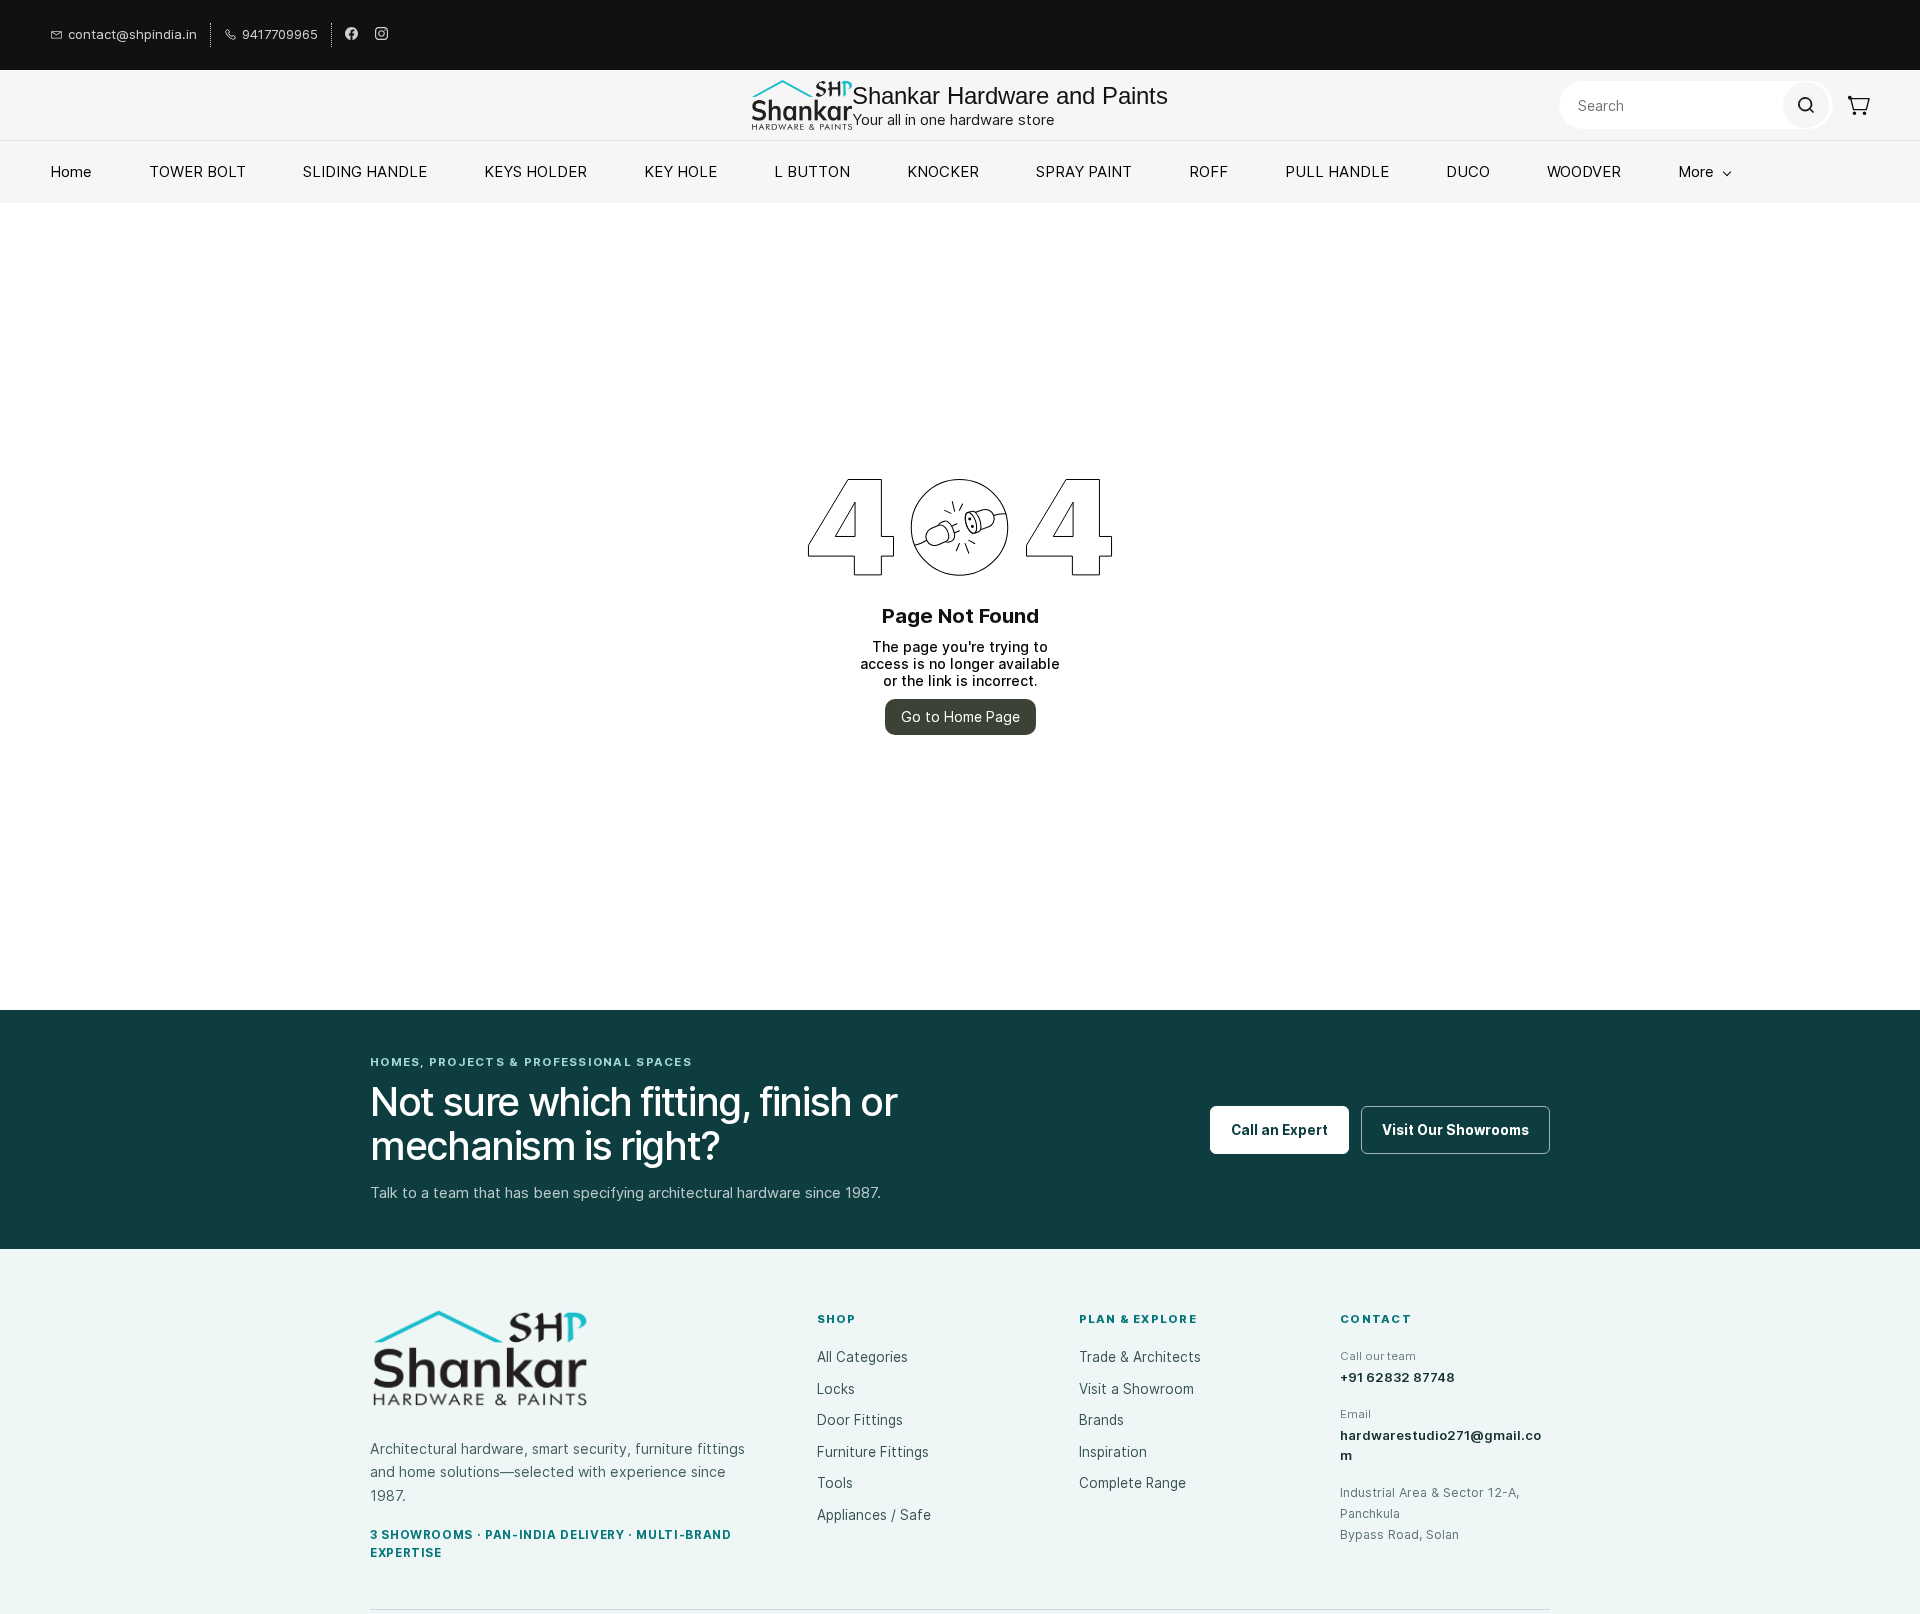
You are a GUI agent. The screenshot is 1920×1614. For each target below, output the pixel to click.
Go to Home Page (960, 716)
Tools (835, 1483)
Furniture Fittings (873, 1452)
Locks (836, 1389)
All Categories (862, 1357)
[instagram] (381, 35)
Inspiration (1113, 1452)
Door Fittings (860, 1420)
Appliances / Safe (874, 1515)
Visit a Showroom (1136, 1389)
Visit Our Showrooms (1455, 1130)
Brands (1101, 1420)
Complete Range (1132, 1483)
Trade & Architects (1140, 1357)
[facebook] (351, 35)
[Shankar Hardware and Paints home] (480, 1358)
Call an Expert (1279, 1130)
